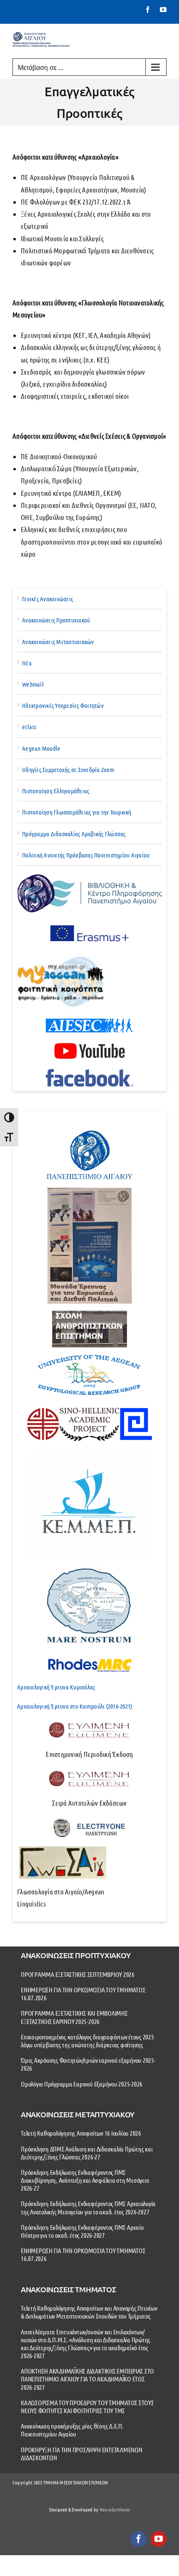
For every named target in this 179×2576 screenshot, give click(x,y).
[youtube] (159, 2539)
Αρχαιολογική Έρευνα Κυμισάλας (56, 1687)
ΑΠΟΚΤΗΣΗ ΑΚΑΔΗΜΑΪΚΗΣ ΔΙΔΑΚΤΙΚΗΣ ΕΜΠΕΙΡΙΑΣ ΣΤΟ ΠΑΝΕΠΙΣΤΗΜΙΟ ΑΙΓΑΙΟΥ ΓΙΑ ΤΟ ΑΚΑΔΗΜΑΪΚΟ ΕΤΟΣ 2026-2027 (87, 2379)
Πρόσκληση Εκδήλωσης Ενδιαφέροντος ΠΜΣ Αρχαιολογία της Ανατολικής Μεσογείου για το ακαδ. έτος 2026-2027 (88, 2207)
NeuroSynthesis (115, 2509)
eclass (29, 727)
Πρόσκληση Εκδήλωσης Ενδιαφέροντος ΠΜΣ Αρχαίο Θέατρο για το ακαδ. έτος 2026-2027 (82, 2231)
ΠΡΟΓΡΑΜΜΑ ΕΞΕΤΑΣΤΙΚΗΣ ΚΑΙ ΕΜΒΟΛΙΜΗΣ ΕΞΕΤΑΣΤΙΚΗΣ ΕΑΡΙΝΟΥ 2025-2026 (74, 2017)
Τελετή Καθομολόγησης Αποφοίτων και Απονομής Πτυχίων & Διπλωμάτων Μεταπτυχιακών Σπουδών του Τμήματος (89, 2312)
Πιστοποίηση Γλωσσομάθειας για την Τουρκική (77, 812)
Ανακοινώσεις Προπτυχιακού (56, 620)
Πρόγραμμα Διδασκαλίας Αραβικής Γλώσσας (74, 834)
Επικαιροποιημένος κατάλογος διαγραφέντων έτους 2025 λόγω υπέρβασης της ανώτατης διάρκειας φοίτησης (87, 2041)
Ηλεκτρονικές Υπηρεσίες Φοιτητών (63, 705)
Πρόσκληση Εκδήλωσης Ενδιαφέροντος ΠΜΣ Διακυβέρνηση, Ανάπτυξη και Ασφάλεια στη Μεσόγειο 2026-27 (85, 2180)
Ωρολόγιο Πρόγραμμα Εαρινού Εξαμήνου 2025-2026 (82, 2084)
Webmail (33, 684)
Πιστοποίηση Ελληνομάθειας (56, 791)
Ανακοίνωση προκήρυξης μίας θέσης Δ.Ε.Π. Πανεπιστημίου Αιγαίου (72, 2430)
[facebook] (139, 2539)
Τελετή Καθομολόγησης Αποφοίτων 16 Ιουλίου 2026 (81, 2133)
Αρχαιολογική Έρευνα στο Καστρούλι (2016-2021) (75, 1706)
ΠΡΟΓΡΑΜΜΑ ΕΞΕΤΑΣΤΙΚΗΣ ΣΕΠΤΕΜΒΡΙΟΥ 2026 (78, 1974)
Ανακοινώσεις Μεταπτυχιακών (58, 642)
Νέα (27, 663)
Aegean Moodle (41, 748)
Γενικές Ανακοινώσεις (47, 599)
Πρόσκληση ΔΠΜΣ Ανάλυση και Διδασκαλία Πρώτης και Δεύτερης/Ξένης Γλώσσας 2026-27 (87, 2153)
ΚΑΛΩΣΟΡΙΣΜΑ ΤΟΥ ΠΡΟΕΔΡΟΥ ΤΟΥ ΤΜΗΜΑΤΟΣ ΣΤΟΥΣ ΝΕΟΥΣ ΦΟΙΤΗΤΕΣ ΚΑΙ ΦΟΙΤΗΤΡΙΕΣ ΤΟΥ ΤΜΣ (87, 2406)
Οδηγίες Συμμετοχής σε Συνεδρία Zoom (68, 770)
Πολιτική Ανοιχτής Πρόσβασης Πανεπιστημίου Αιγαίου (86, 855)
